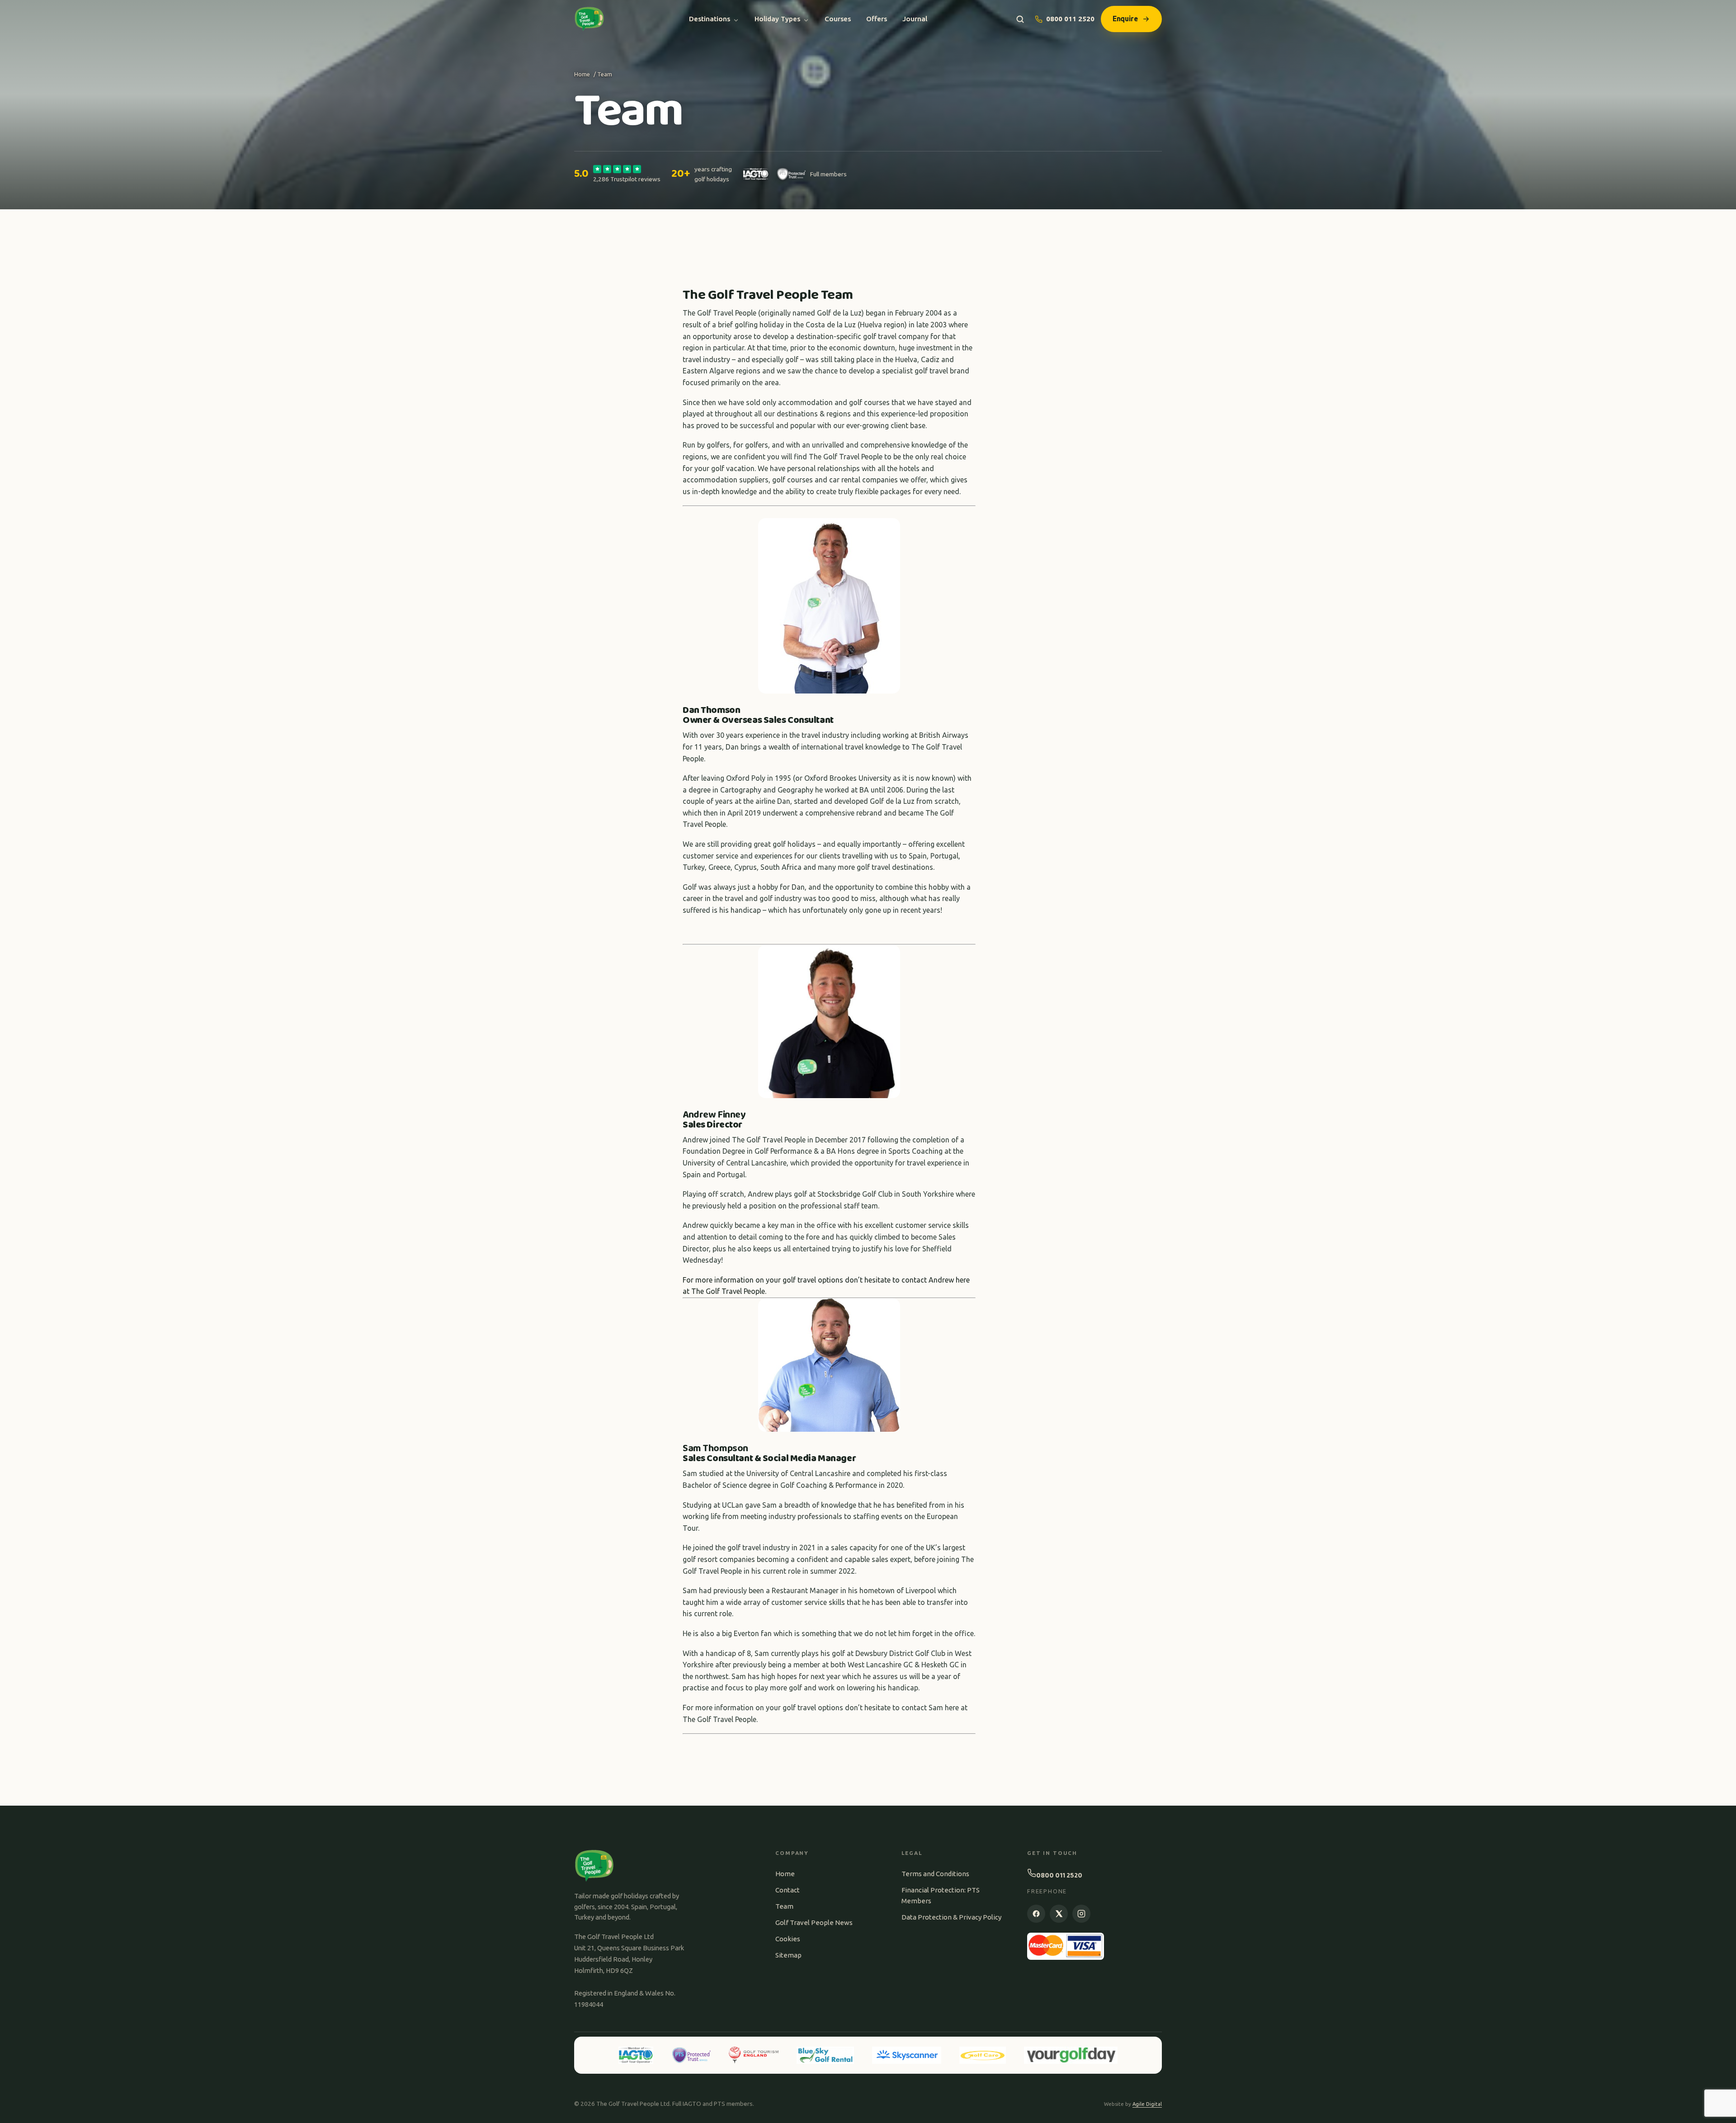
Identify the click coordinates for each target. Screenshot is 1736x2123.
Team (784, 1906)
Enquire (1125, 19)
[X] (1059, 1914)
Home (582, 74)
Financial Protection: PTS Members (941, 1895)
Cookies (788, 1939)
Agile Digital (1147, 2104)
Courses (838, 19)
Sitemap (788, 1955)
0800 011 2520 (1070, 19)
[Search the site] (1020, 19)
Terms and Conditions (935, 1874)
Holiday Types (777, 19)
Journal (915, 19)
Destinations (710, 19)
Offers (877, 19)
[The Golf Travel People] (589, 19)
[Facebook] (1036, 1914)
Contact (788, 1890)
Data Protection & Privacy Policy (951, 1917)
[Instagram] (1081, 1914)
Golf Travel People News (814, 1922)
